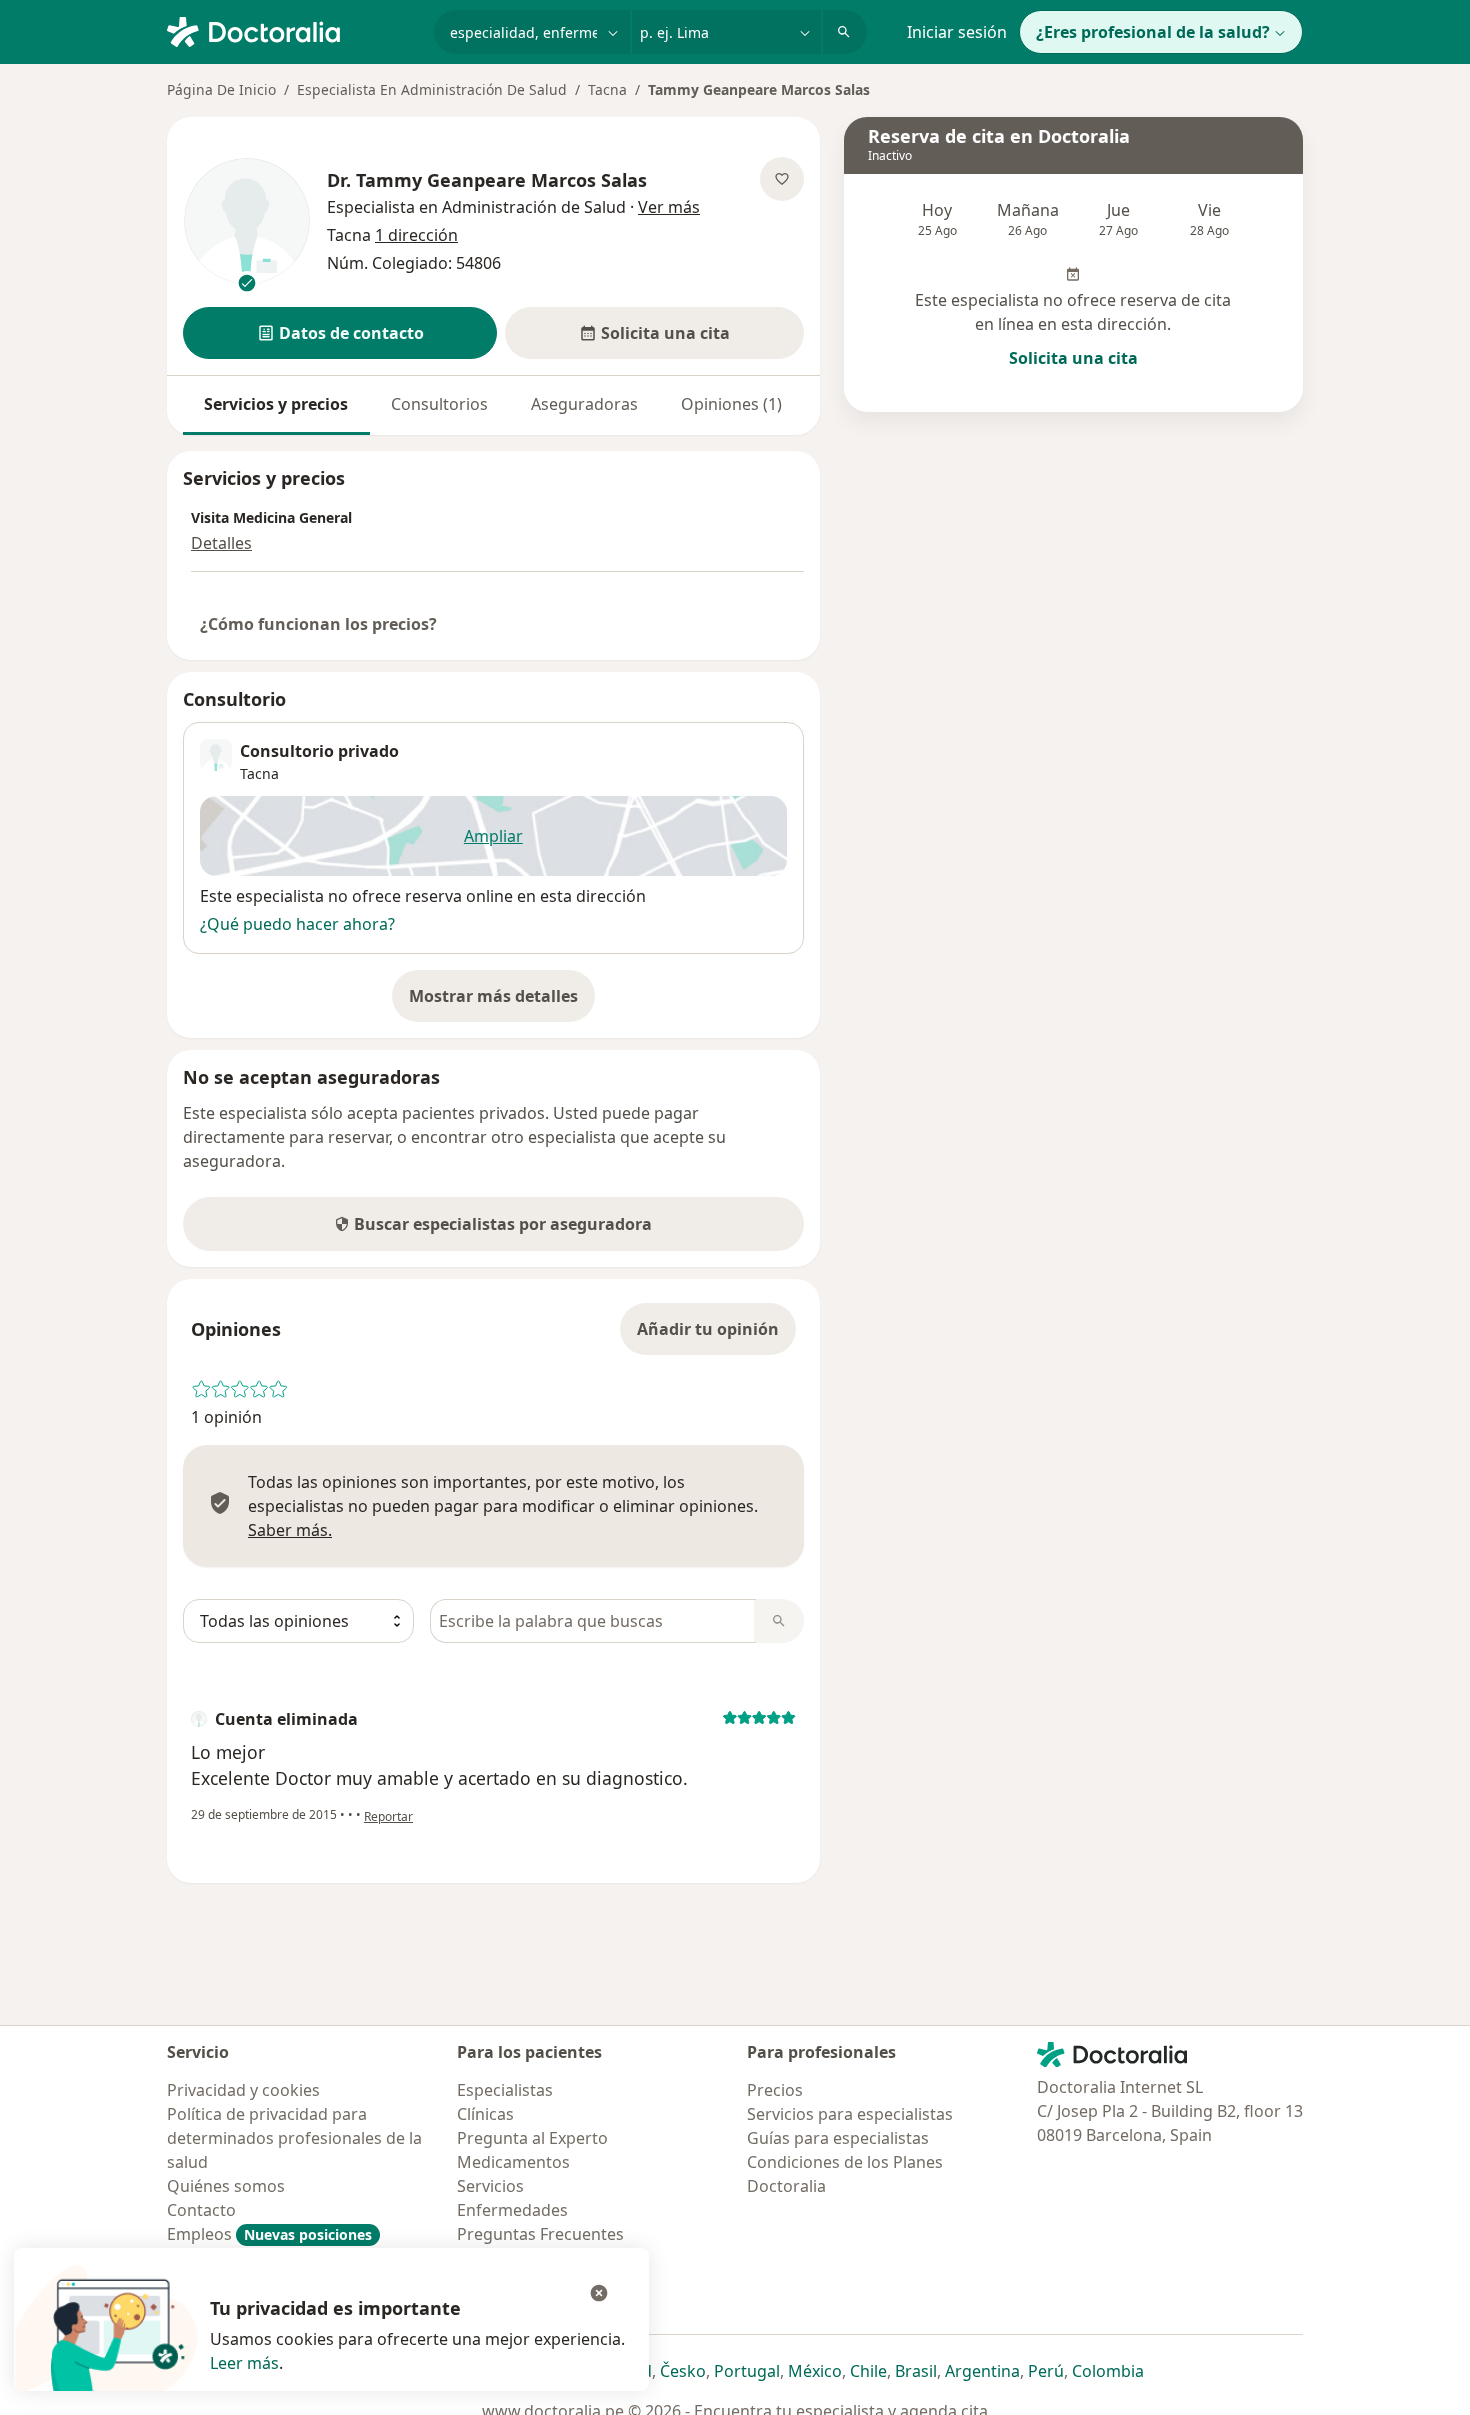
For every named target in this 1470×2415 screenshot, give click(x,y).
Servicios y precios (276, 404)
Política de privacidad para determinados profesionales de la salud (294, 2138)
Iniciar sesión (957, 32)
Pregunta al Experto (532, 2138)
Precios (775, 2090)
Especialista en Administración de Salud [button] (478, 207)
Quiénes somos (226, 2186)
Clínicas (485, 2114)
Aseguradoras (584, 404)
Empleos (269, 2234)
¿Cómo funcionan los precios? (318, 624)
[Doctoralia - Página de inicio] (292, 30)
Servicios (490, 2186)
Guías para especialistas (838, 2138)
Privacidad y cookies (243, 2090)
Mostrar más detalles (502, 1002)
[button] (340, 333)
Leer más (244, 2363)
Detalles (221, 543)
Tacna (607, 89)
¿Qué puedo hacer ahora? (297, 924)
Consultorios (439, 404)
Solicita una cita (1073, 358)
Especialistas (505, 2090)
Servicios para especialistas (850, 2114)
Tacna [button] (259, 773)
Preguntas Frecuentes (540, 2234)
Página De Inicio (221, 89)
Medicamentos (513, 2162)
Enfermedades (512, 2210)
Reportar (388, 1816)
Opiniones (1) (731, 404)
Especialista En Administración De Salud (432, 89)
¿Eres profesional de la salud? (1153, 32)
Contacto (201, 2210)
